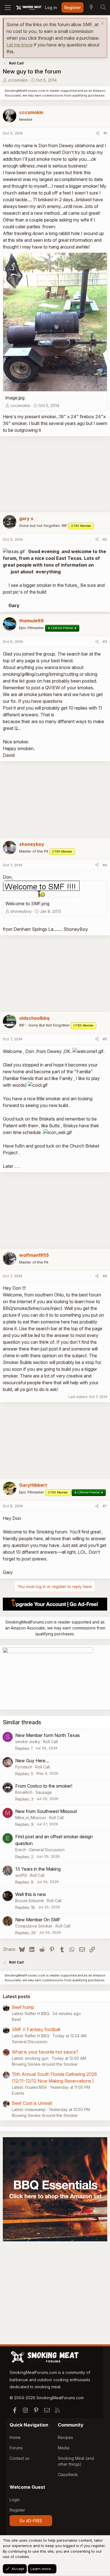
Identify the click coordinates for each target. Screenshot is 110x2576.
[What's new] (91, 8)
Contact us (19, 2458)
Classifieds (68, 2475)
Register (17, 2510)
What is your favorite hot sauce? (45, 2052)
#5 (105, 1039)
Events (18, 2093)
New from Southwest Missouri (46, 1811)
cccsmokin (18, 80)
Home (15, 2437)
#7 (105, 1506)
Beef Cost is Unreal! (32, 2103)
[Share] (98, 133)
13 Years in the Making (38, 1869)
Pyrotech (24, 1767)
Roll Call (50, 1742)
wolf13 (21, 1875)
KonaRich (24, 1792)
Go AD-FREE (31, 2521)
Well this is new (31, 1894)
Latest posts (16, 1996)
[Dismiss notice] (102, 24)
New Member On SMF (38, 1920)
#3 (105, 641)
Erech (21, 1850)
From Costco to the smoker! (44, 1786)
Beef (16, 2019)
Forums (16, 2448)
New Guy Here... (32, 1761)
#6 (105, 1276)
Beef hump (23, 2007)
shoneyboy (21, 911)
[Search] (103, 8)
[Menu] (8, 8)
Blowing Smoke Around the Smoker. (45, 2064)
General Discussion (47, 1850)
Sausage (44, 1792)
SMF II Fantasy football (36, 2029)
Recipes (65, 2437)
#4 (105, 865)
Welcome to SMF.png (27, 904)
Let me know (20, 45)
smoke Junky (28, 1742)
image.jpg (15, 398)
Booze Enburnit (29, 1901)
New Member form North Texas (48, 1735)
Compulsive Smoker (34, 1926)
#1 (105, 133)
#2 (105, 539)
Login (15, 2500)
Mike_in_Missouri (31, 1818)
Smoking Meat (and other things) (76, 2461)
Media (64, 2448)
